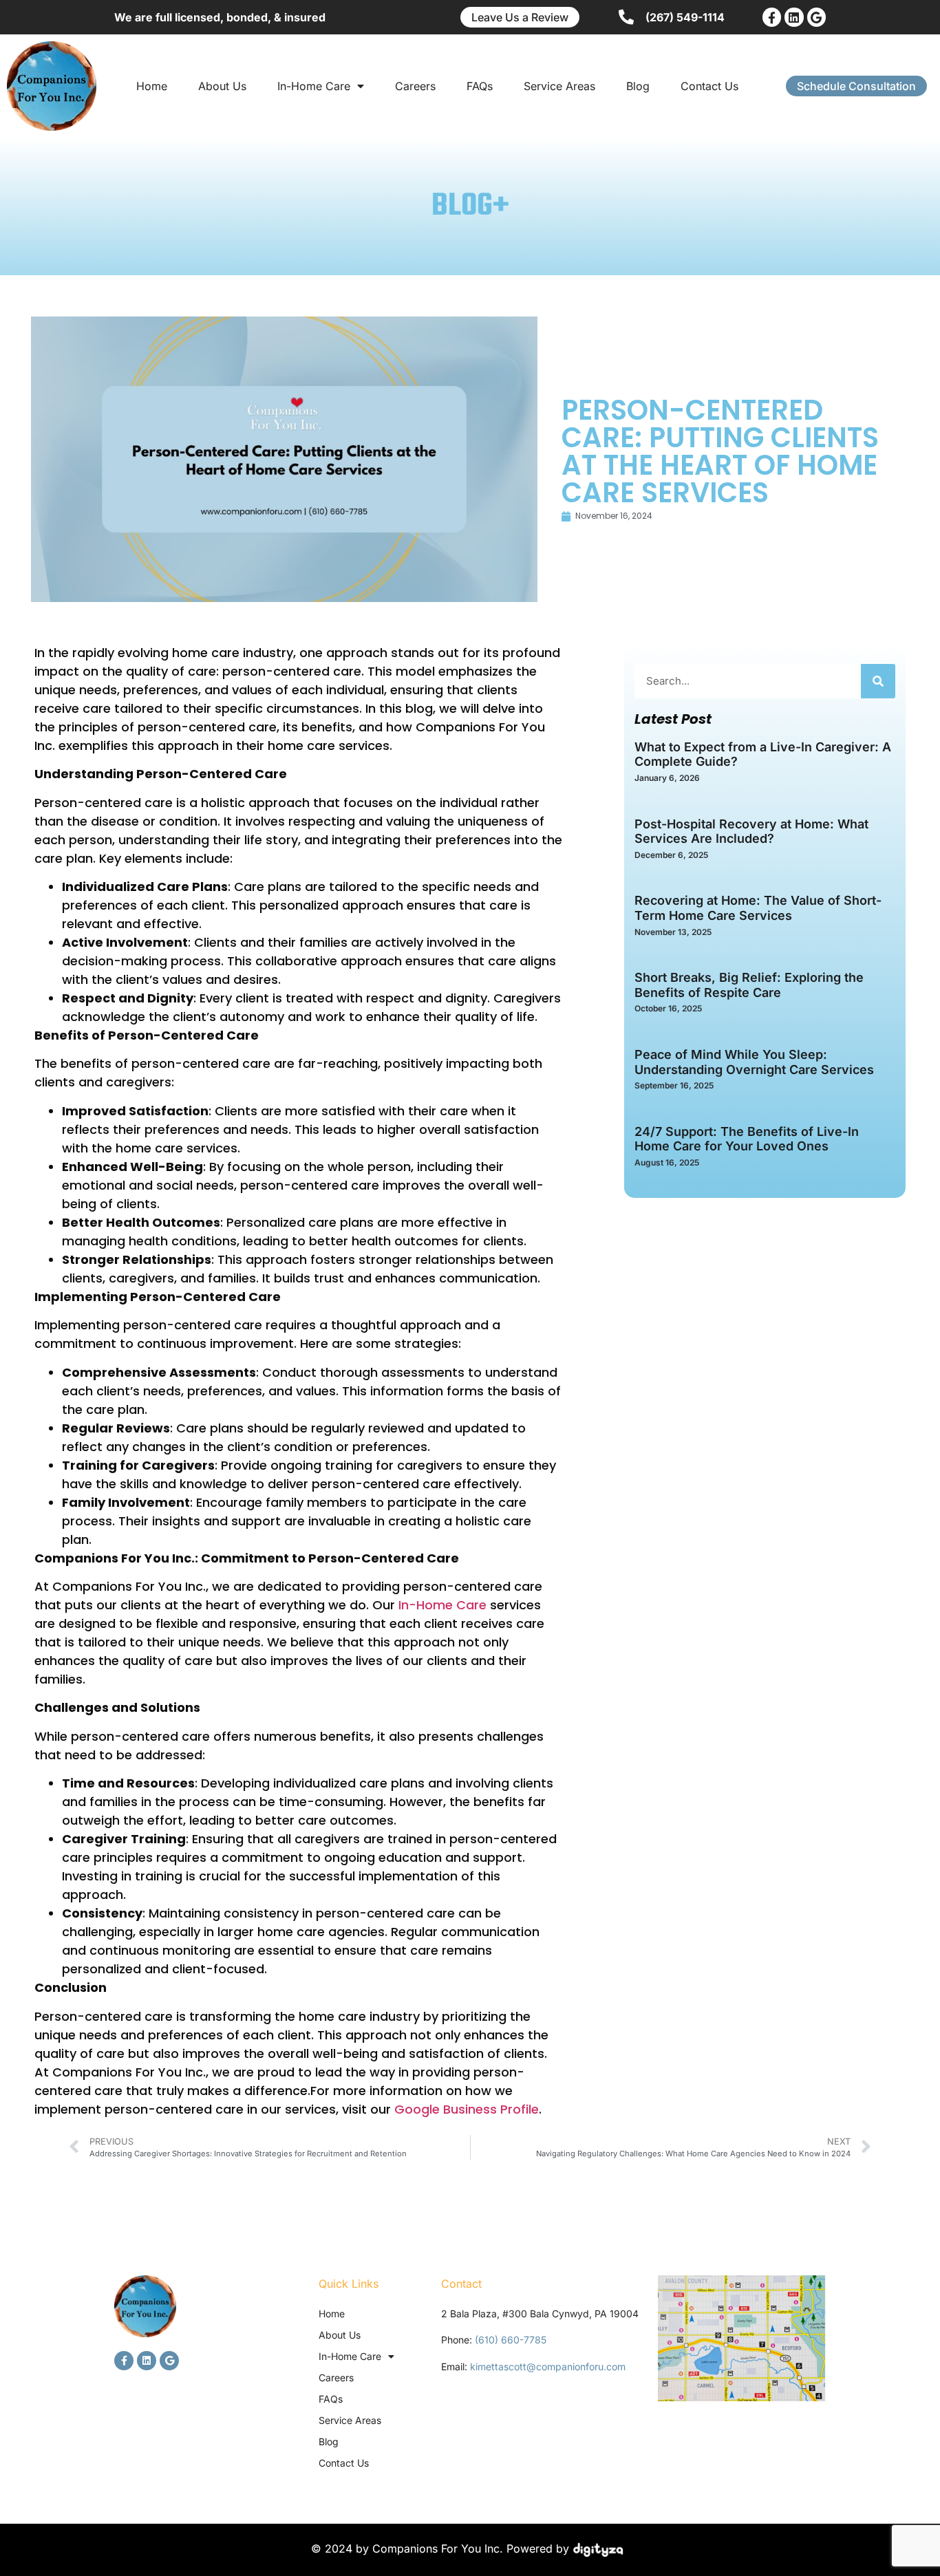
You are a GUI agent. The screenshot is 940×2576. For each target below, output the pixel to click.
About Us (222, 86)
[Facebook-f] (772, 17)
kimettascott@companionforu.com (548, 2366)
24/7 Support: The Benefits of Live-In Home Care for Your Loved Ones (747, 1139)
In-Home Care (314, 86)
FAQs (480, 86)
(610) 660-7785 (511, 2340)
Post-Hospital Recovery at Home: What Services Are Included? (751, 831)
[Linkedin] (794, 17)
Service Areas (559, 86)
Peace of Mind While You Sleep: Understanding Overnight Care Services (754, 1062)
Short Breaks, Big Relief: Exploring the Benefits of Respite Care (749, 985)
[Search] (878, 681)
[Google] (816, 17)
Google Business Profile (465, 2109)
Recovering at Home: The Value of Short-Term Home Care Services (758, 908)
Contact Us (709, 86)
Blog (638, 86)
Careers (415, 86)
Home (152, 86)
